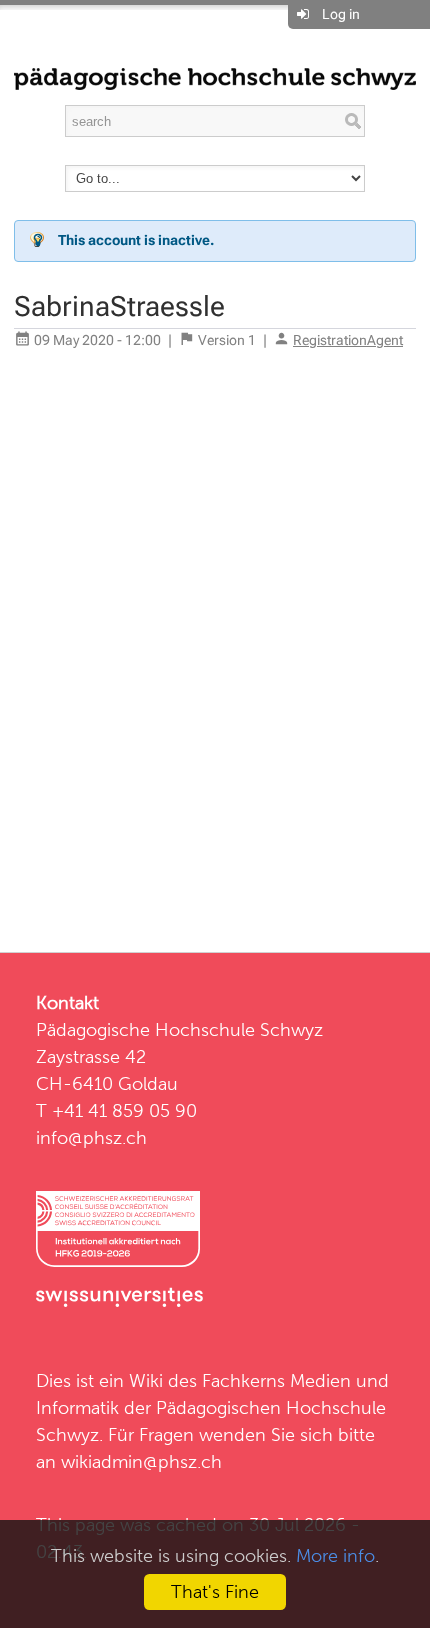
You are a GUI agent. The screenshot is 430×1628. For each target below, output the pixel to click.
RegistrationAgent (348, 340)
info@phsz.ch (91, 1137)
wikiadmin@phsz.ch (141, 1461)
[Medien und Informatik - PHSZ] (215, 77)
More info (335, 1555)
